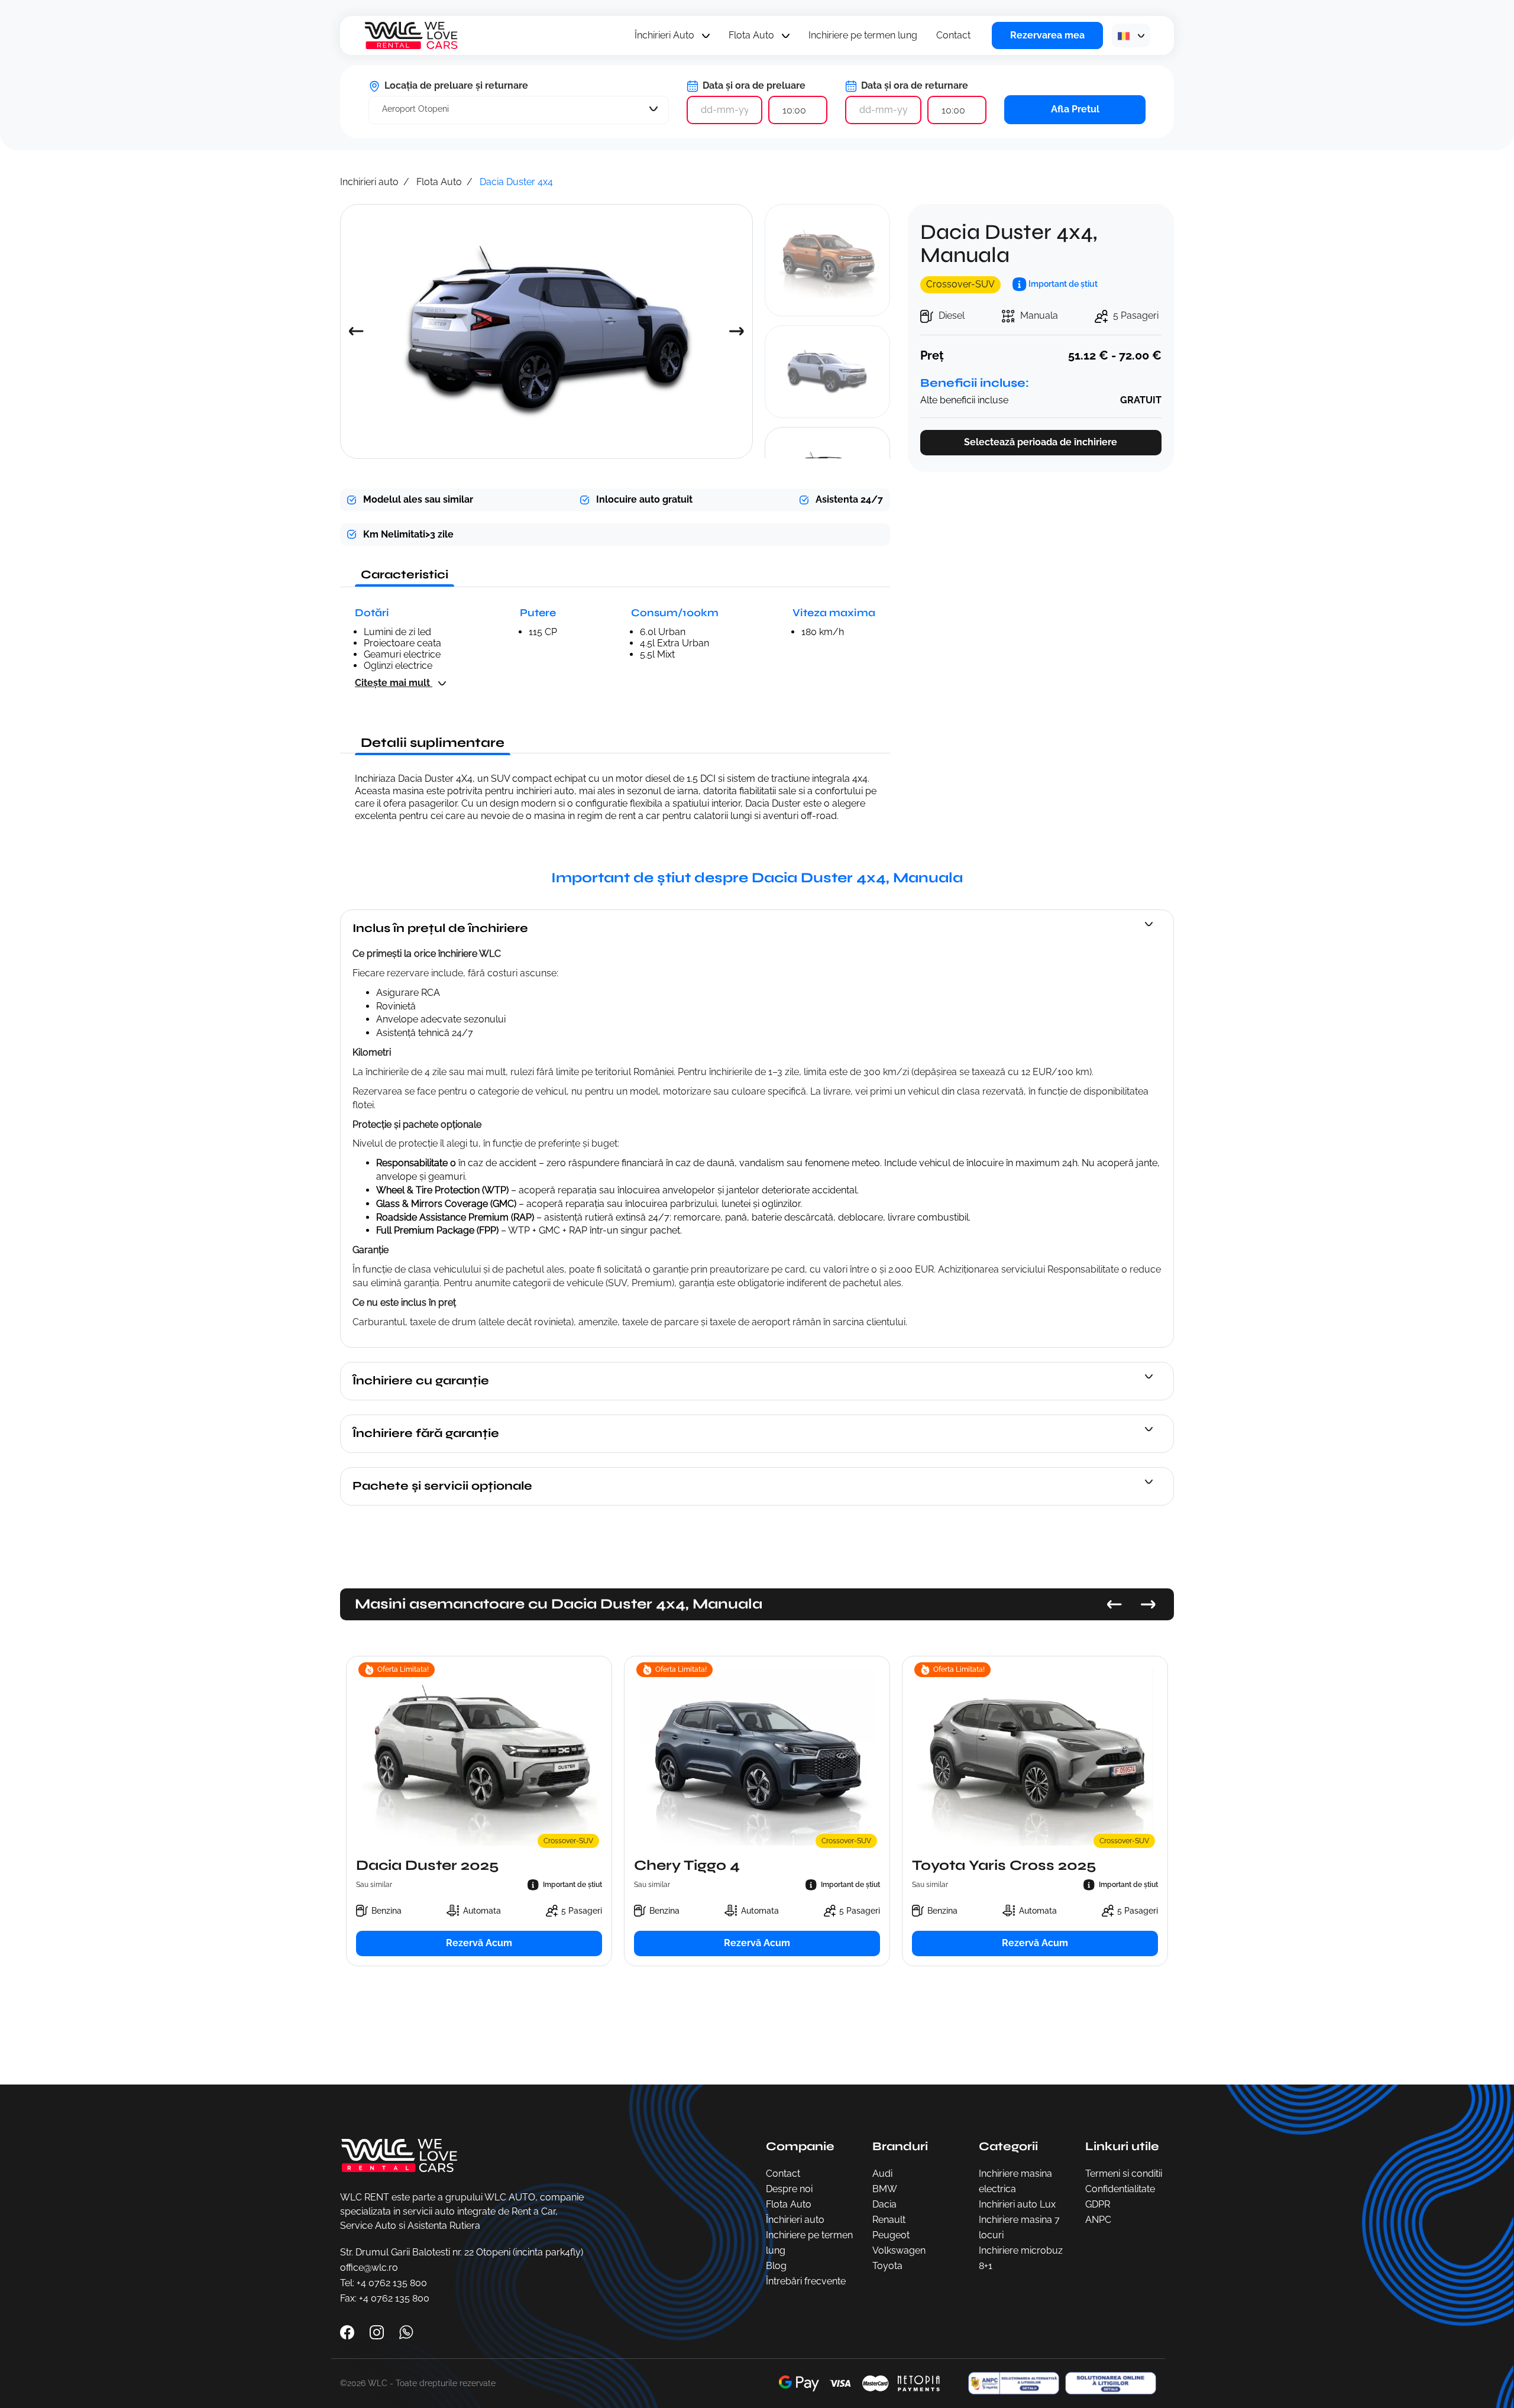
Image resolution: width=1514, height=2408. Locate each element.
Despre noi (789, 2189)
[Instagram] (378, 2331)
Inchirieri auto (369, 182)
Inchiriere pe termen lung (863, 35)
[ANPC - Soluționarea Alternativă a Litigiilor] (1011, 2383)
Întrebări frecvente (806, 2281)
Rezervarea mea (1047, 35)
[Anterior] (1115, 1604)
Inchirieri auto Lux (1017, 2204)
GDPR (1098, 2204)
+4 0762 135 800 (392, 2283)
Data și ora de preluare (753, 85)
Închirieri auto (795, 2220)
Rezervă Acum (479, 1943)
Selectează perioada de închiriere (1041, 442)
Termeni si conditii (1124, 2174)
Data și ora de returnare (913, 85)
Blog (776, 2266)
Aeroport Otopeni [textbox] (415, 109)
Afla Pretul (1075, 109)
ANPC (1098, 2220)
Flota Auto (751, 35)
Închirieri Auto (664, 35)
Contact (953, 35)
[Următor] (1148, 1604)
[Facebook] (348, 2331)
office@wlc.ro (369, 2268)
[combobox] (519, 110)
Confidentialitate (1120, 2189)
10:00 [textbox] (794, 110)
